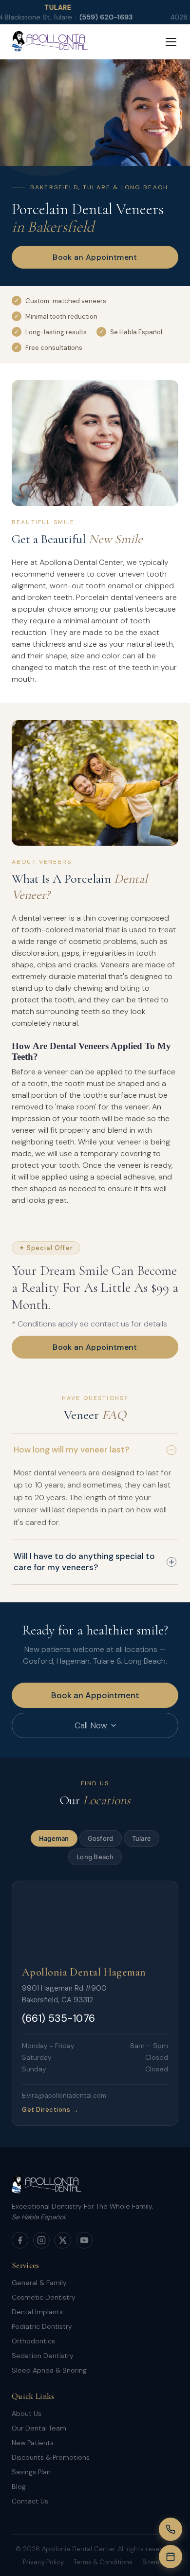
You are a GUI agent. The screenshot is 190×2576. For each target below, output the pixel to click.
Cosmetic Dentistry (44, 2297)
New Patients (33, 2443)
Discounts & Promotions (51, 2457)
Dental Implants (37, 2312)
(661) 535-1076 (58, 2018)
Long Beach (95, 1857)
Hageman (54, 1838)
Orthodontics (33, 2341)
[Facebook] (20, 2240)
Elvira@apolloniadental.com (64, 2095)
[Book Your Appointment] (171, 2557)
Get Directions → (50, 2110)
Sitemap (155, 2562)
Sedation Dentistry (43, 2356)
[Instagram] (41, 2240)
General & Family (39, 2283)
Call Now (91, 1725)
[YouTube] (84, 2240)
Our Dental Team (39, 2428)
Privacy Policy (43, 2562)
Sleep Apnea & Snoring (49, 2370)
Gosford (101, 1838)
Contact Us (30, 2501)
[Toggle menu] (171, 42)
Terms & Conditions (103, 2562)
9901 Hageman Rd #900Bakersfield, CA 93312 (64, 1994)
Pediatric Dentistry (42, 2326)
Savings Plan (31, 2472)
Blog (19, 2486)
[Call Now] (171, 2529)
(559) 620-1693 (72, 17)
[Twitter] (63, 2240)
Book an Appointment (95, 257)
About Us (27, 2413)
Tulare (142, 1838)
